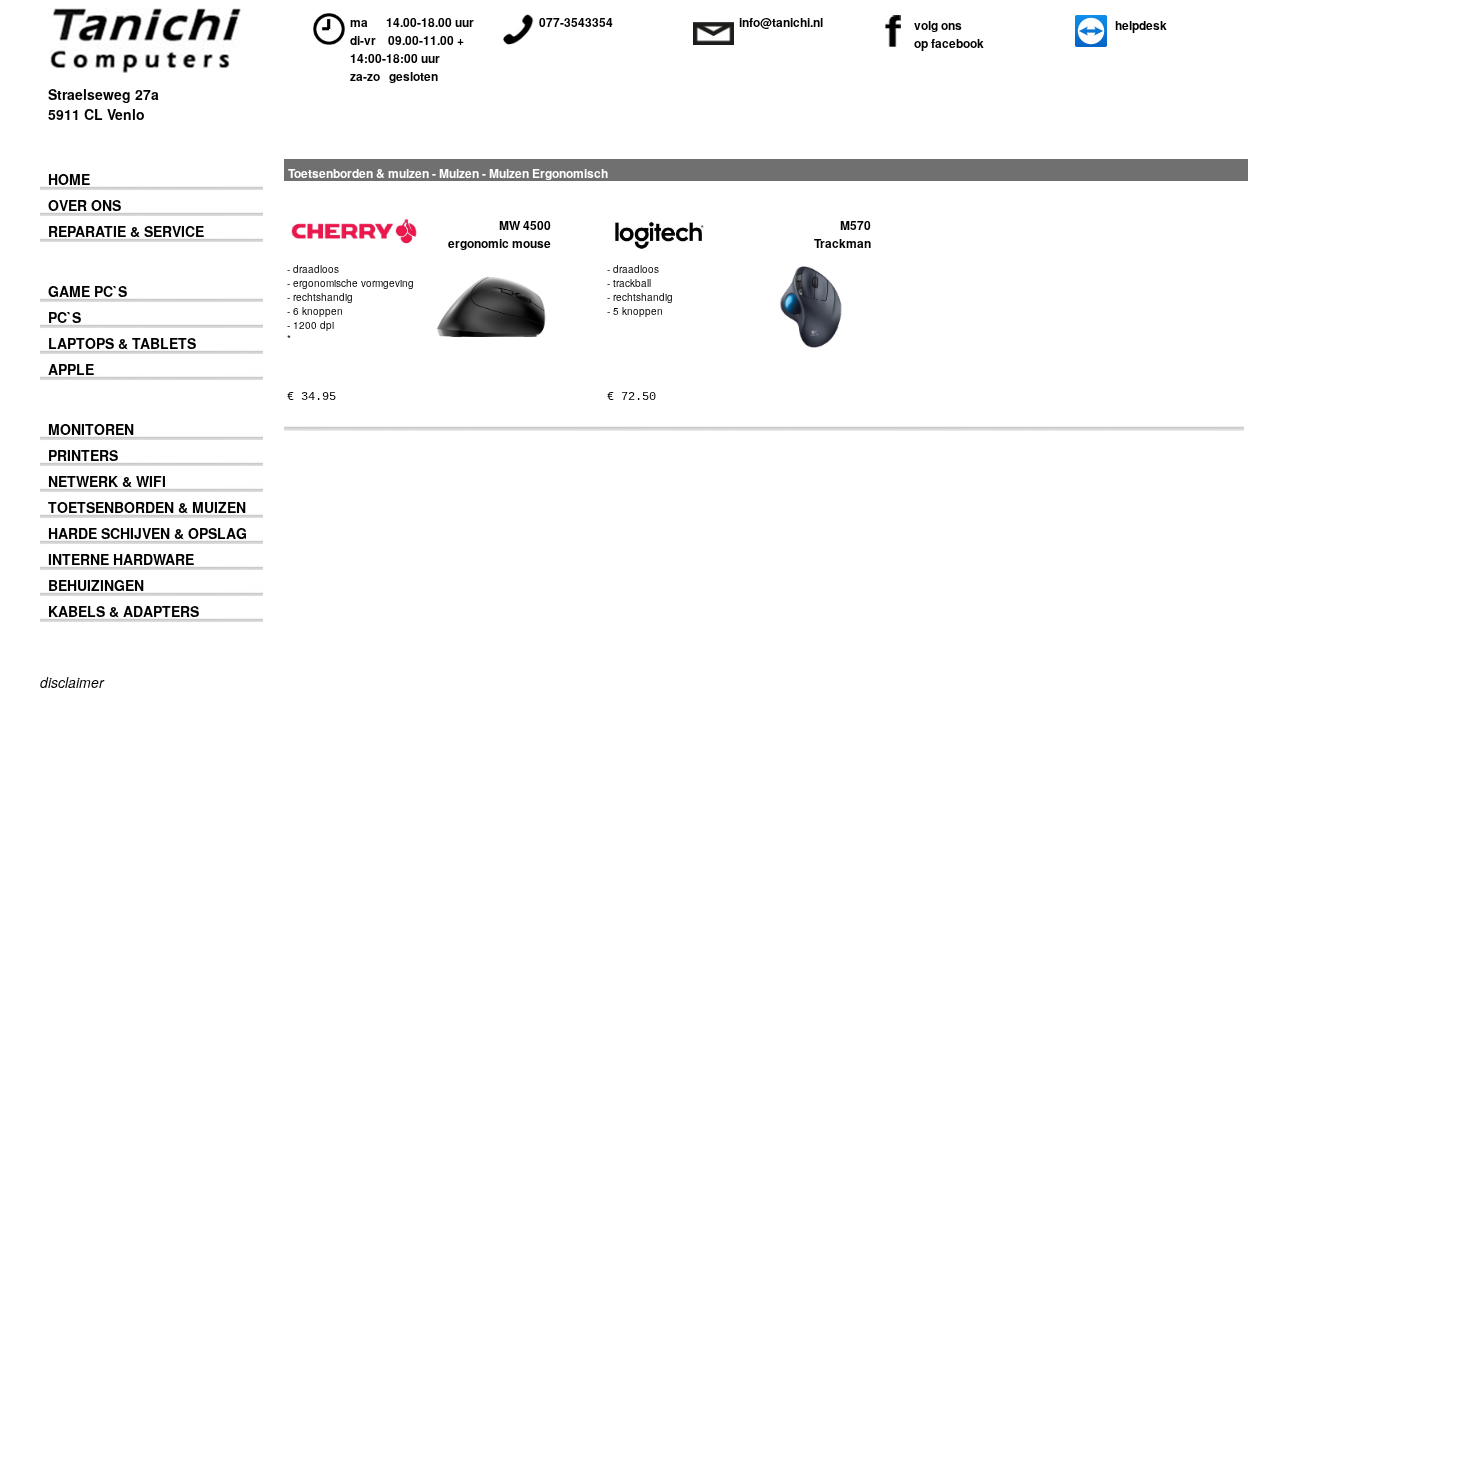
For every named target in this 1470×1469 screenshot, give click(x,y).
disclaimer (72, 682)
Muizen (459, 173)
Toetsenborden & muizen (358, 173)
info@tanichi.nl (781, 22)
